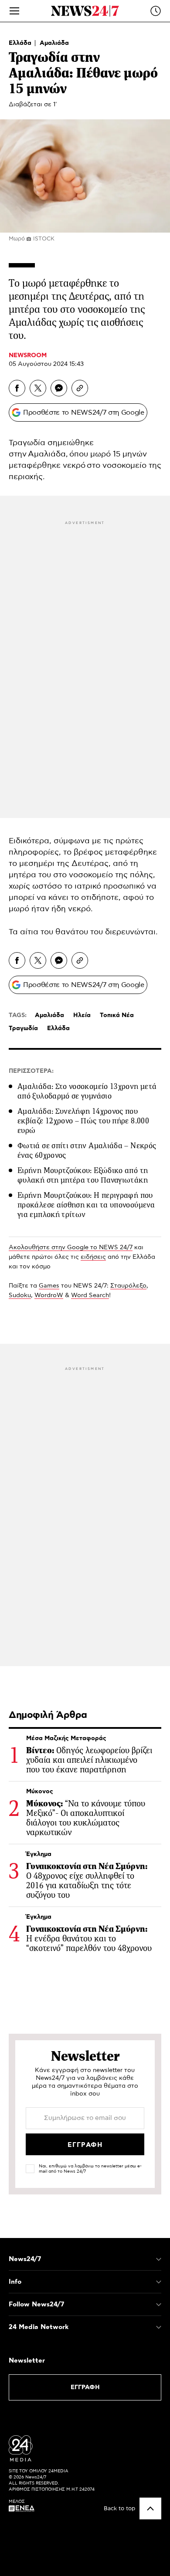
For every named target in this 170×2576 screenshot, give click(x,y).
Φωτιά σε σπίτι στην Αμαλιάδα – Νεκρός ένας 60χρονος (87, 1150)
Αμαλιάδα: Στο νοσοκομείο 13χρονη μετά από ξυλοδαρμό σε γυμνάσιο (87, 1091)
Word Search (90, 1295)
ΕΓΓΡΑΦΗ (85, 2387)
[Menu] (14, 11)
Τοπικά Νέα (117, 1015)
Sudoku (20, 1295)
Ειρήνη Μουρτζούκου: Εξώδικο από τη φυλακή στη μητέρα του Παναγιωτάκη (83, 1175)
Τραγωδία (23, 1028)
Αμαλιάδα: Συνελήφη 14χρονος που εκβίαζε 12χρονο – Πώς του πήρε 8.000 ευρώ (83, 1121)
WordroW (49, 1295)
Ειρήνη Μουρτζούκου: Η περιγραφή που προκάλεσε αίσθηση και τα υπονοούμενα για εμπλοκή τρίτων (86, 1205)
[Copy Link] (80, 388)
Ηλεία (82, 1015)
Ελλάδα (21, 43)
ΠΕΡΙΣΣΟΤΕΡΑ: (31, 1071)
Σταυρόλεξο (128, 1286)
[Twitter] (38, 388)
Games (49, 1286)
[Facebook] (17, 388)
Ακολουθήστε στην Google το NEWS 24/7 (71, 1247)
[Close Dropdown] (159, 2259)
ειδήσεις (93, 1257)
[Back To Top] (150, 2508)
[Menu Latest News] (156, 11)
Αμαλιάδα (54, 43)
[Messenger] (59, 388)
